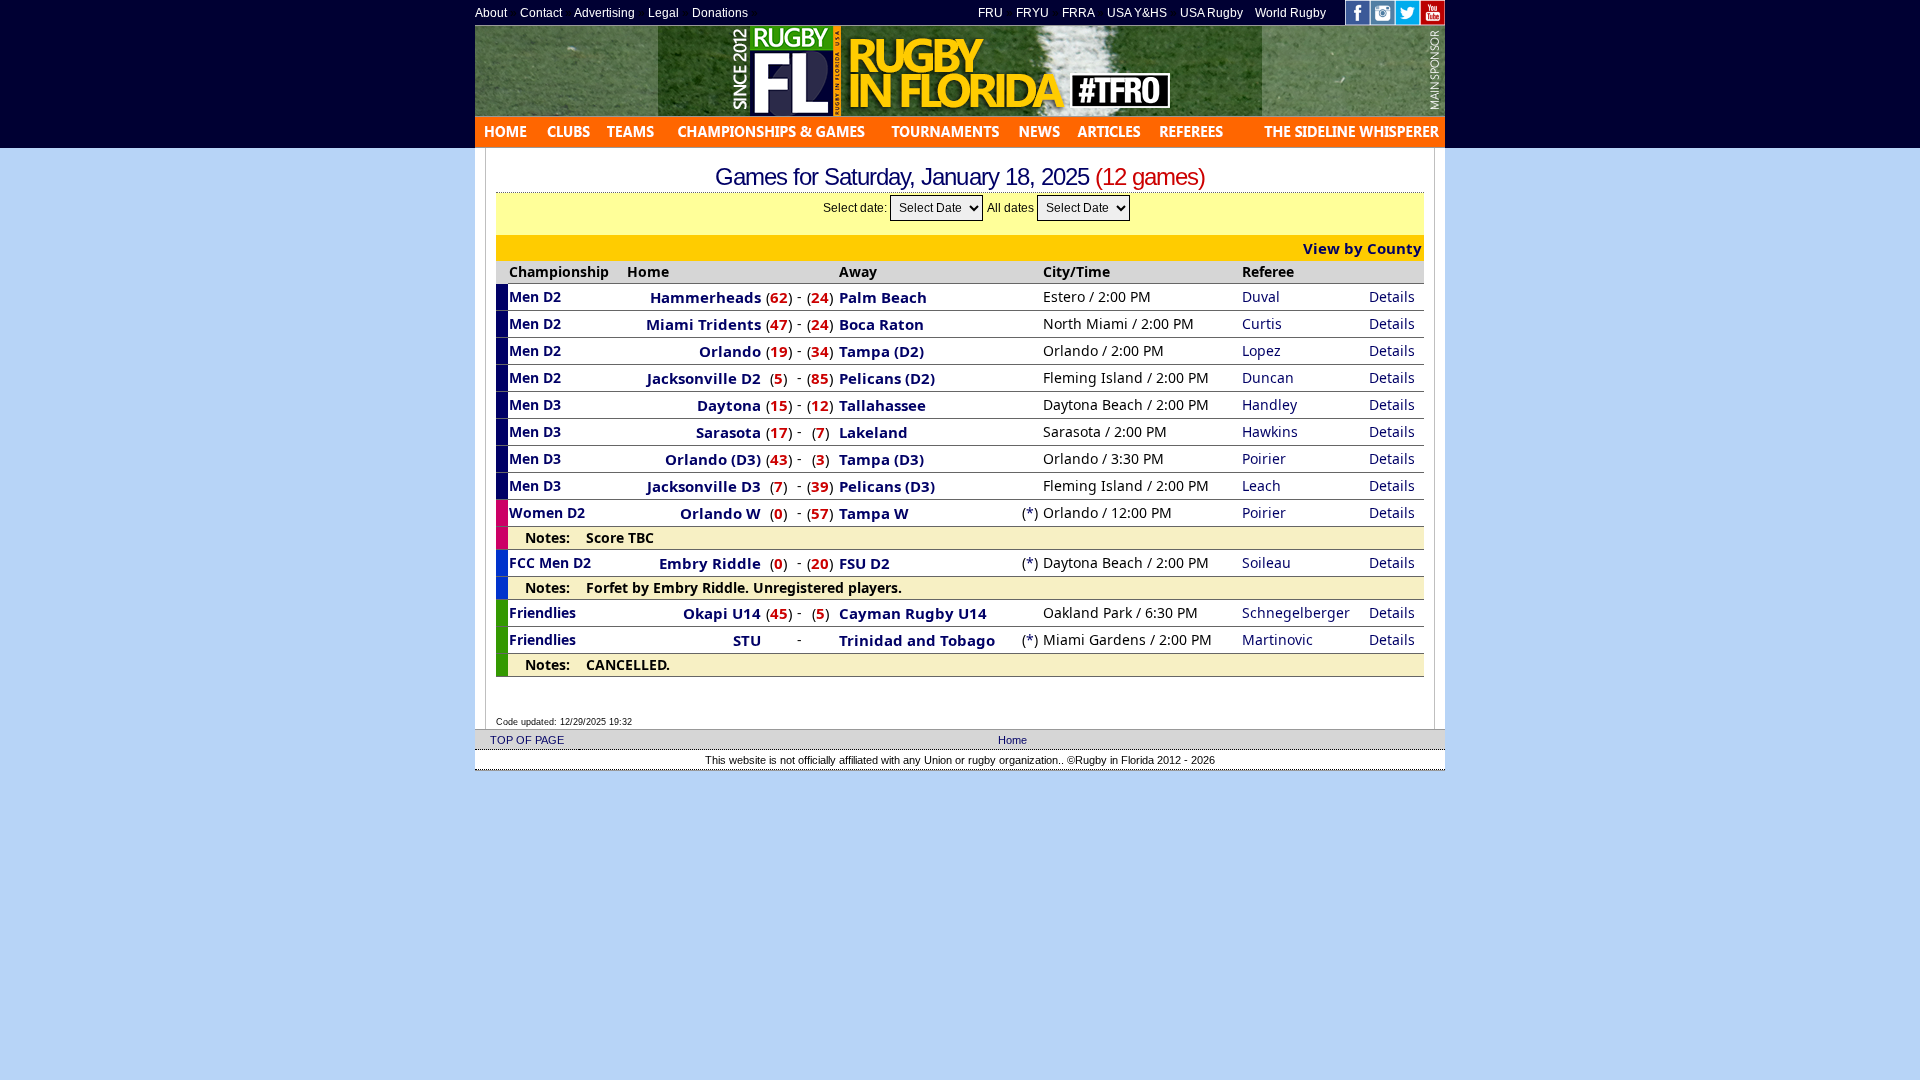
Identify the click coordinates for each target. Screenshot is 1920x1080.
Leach (1261, 485)
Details (1392, 296)
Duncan (1268, 377)
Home (1012, 740)
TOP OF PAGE (527, 740)
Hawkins (1270, 431)
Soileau (1266, 562)
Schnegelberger (1296, 612)
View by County (1362, 248)
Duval (1261, 296)
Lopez (1261, 350)
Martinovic (1277, 639)
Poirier (1264, 458)
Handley (1269, 404)
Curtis (1262, 323)
